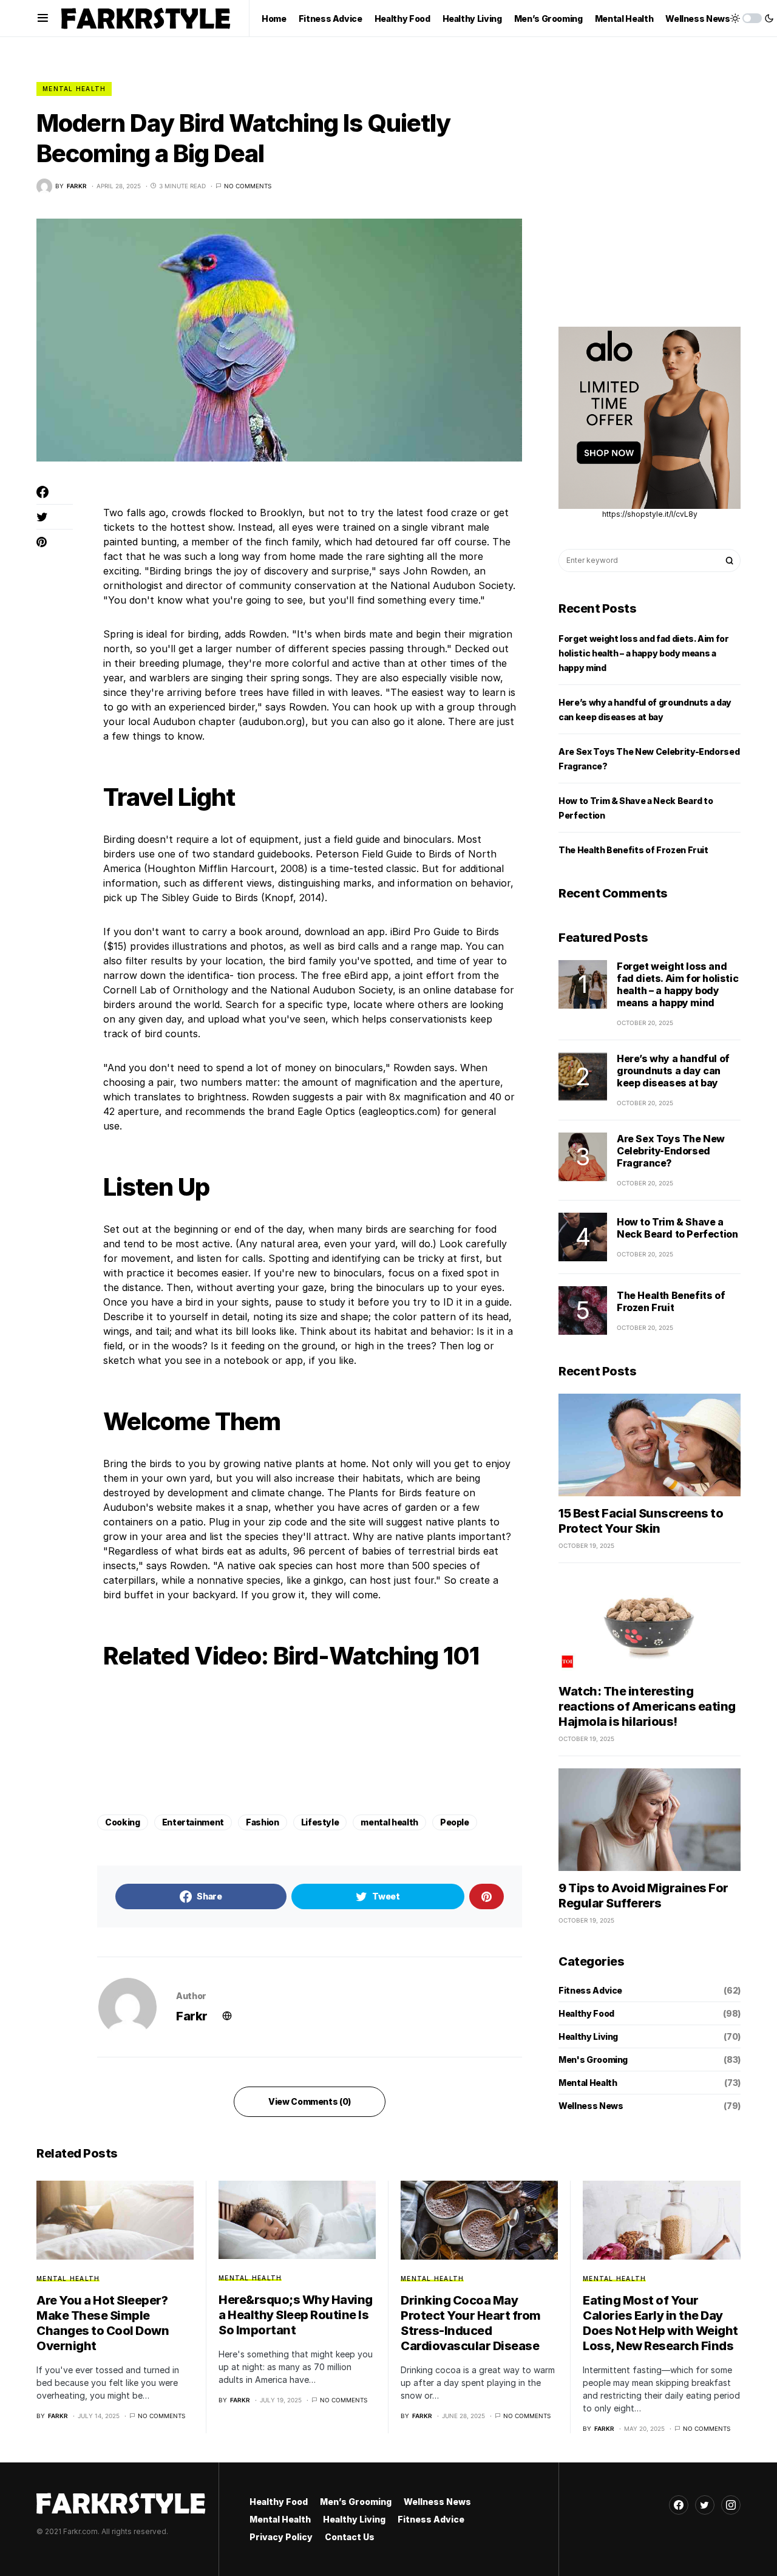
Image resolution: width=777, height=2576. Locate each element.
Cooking (123, 1822)
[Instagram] (731, 2505)
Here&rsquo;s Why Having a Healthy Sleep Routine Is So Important (296, 2315)
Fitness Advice (590, 1990)
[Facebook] (679, 2505)
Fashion (263, 1822)
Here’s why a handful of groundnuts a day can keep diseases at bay (673, 1071)
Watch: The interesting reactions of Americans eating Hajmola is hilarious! (647, 1706)
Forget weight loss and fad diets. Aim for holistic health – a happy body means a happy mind (644, 653)
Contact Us (350, 2537)
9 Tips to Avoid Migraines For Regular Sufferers (643, 1896)
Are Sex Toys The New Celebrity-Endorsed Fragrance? (671, 1151)
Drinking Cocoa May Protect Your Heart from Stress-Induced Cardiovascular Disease (471, 2323)
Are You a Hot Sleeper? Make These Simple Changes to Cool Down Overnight (103, 2323)
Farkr (192, 2016)
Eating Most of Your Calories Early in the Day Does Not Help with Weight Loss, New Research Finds (660, 2323)
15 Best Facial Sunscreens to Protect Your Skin (641, 1521)
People (455, 1822)
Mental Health (74, 89)
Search (730, 561)
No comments (248, 186)
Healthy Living (588, 2036)
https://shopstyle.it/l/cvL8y (650, 514)
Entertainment (193, 1822)
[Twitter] (705, 2505)
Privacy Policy (281, 2537)
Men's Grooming (593, 2060)
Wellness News (591, 2106)
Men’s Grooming (356, 2502)
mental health (389, 1822)
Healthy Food (586, 2013)
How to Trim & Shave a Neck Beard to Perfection (677, 1228)
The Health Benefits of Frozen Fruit (633, 850)
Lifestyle (320, 1822)
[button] (43, 18)
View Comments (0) (310, 2101)
